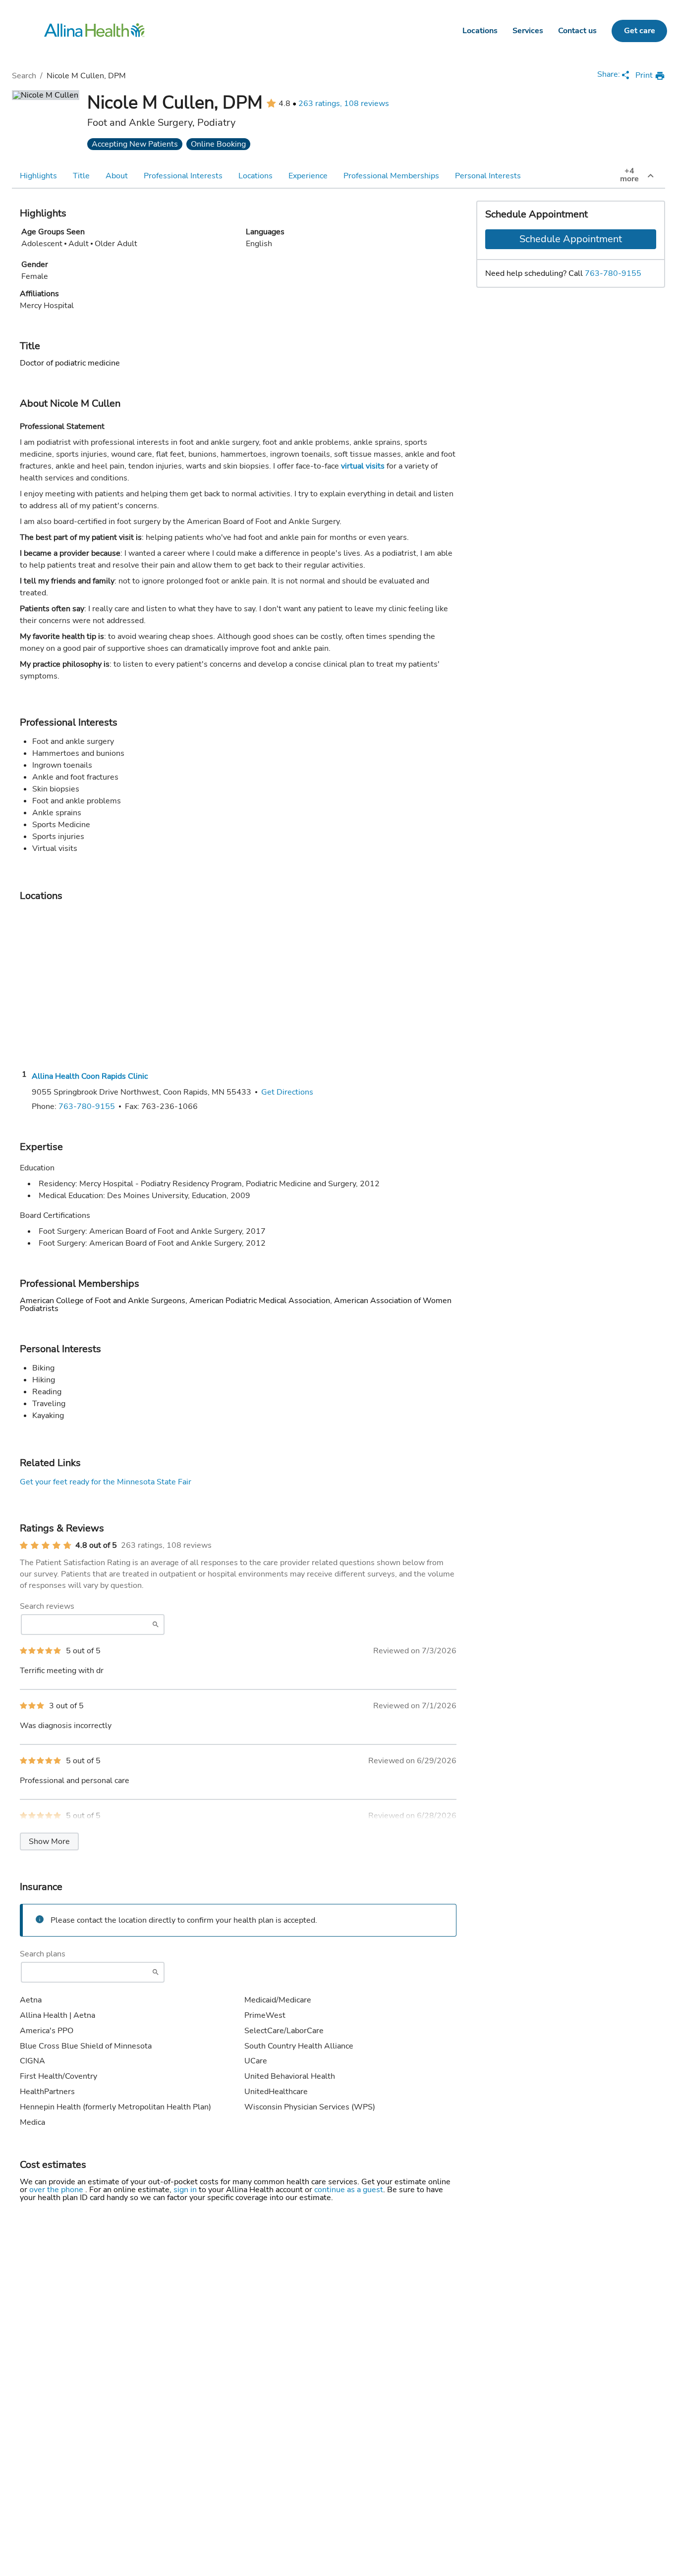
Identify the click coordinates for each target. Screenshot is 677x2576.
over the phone (57, 2190)
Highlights (38, 176)
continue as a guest (349, 2190)
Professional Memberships (391, 176)
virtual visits (363, 466)
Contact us (577, 31)
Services (528, 31)
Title (81, 176)
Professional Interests (183, 176)
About (117, 176)
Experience (308, 176)
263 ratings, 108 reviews (344, 104)
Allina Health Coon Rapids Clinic (90, 1076)
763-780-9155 (613, 273)
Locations (480, 31)
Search (24, 76)
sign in (186, 2190)
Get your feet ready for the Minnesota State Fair (106, 1482)
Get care (640, 31)
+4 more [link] (629, 175)
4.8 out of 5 (96, 1545)
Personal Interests (488, 176)
